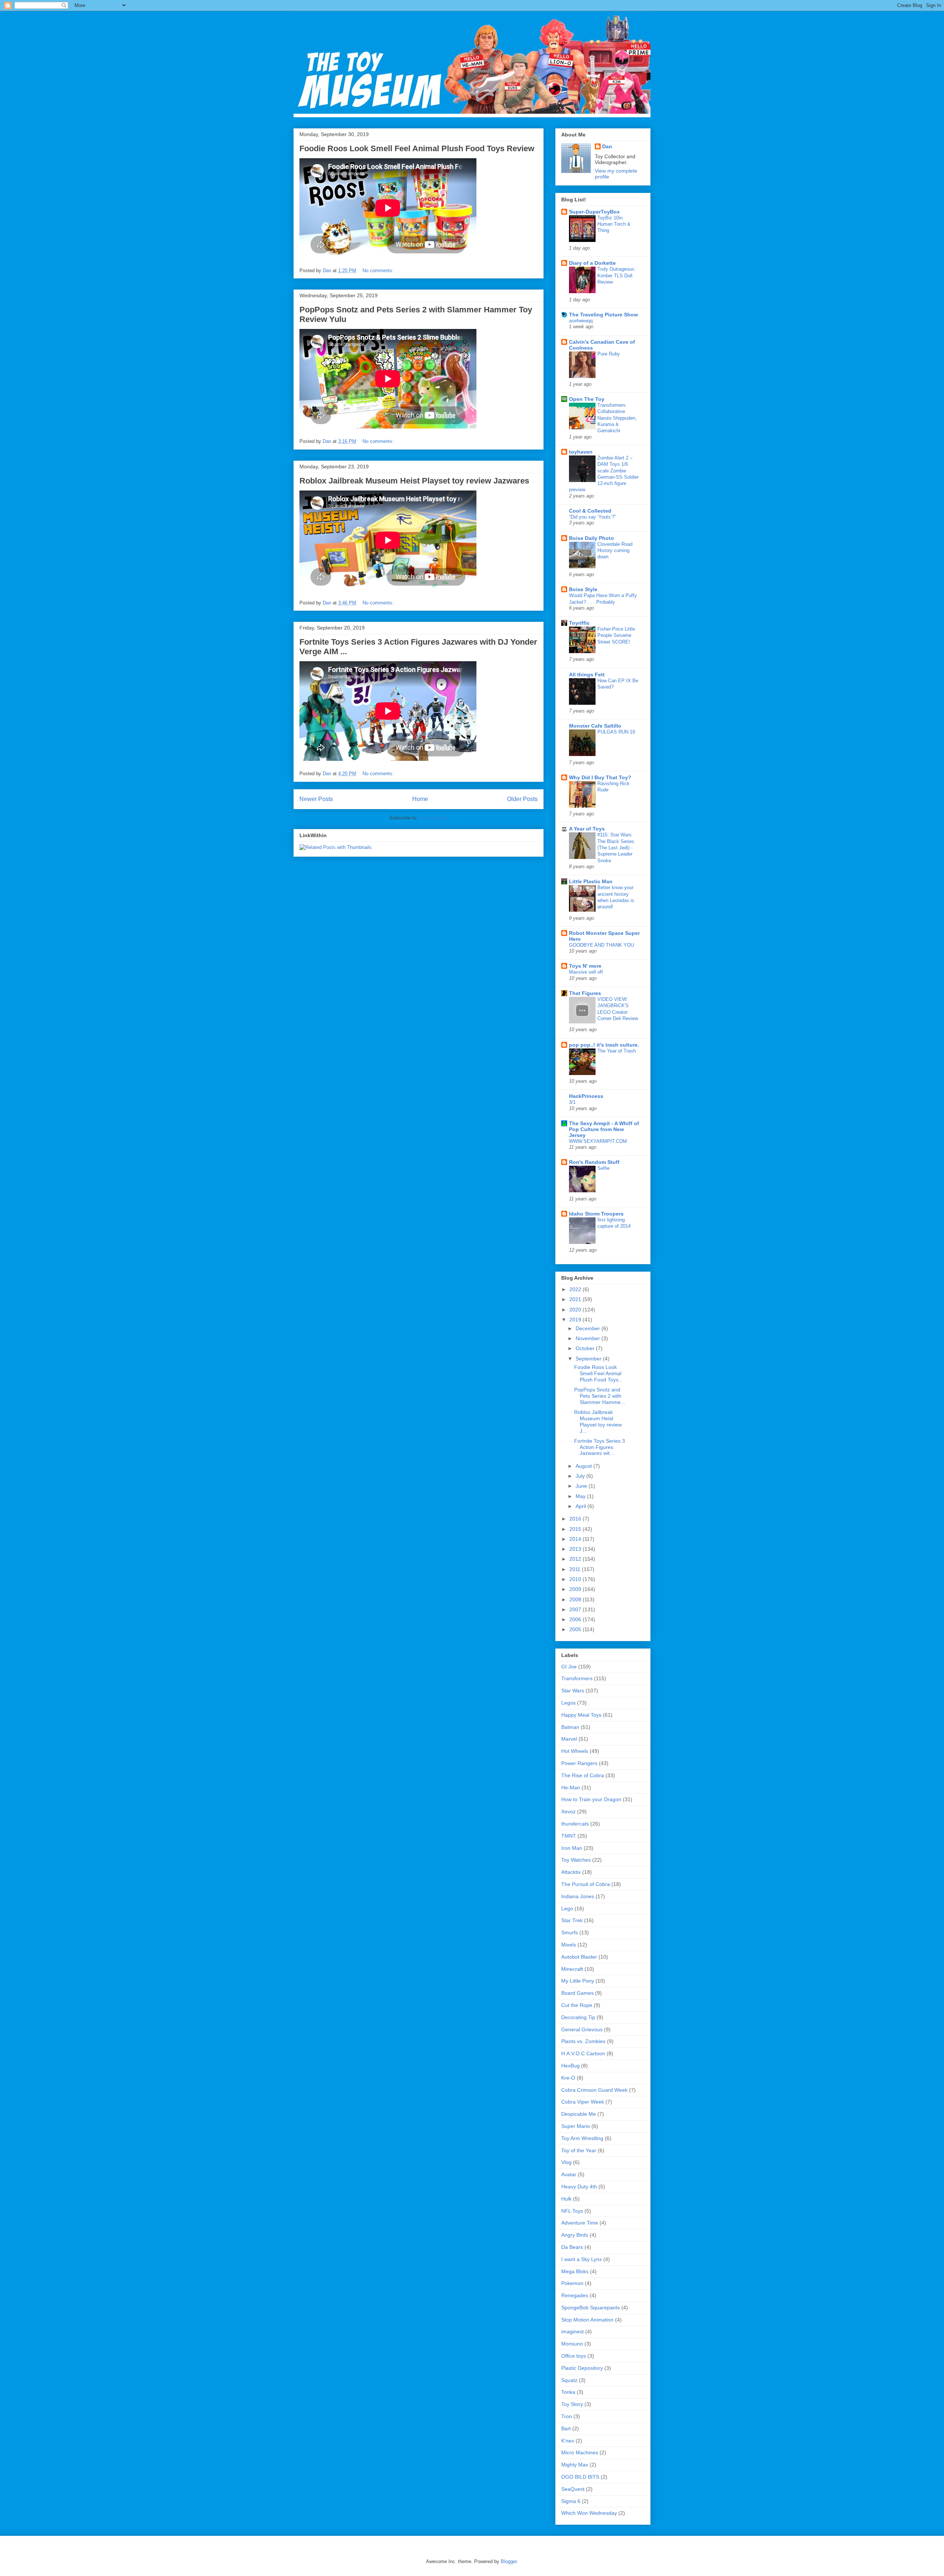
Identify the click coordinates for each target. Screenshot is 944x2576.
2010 (576, 1579)
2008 (576, 1599)
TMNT (569, 1836)
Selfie (603, 1168)
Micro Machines (580, 2452)
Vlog (566, 2162)
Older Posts (522, 799)
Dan (607, 146)
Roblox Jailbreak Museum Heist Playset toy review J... (598, 1421)
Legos (568, 1703)
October (586, 1348)
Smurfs (570, 1932)
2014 (576, 1539)
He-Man (571, 1788)
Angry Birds (575, 2235)
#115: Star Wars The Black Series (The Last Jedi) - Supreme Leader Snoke (616, 847)
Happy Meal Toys (581, 1715)
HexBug (570, 2066)
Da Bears (572, 2247)
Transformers (577, 1678)
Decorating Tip (578, 2017)
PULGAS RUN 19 (616, 732)
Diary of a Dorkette (592, 263)
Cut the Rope (577, 2005)
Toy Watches (576, 1860)
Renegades (575, 2295)
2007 (576, 1609)
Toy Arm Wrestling (582, 2138)
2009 (576, 1589)
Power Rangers (579, 1763)
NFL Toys (572, 2211)
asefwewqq (581, 321)
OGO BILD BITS (580, 2477)
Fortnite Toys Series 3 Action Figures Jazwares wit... (600, 1447)
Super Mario (576, 2126)
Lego (567, 1908)
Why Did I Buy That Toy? (600, 777)
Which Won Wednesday (589, 2513)
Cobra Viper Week (583, 2102)
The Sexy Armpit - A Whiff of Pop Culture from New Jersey (604, 1129)
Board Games (577, 1993)
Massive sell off (586, 972)
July (581, 1476)
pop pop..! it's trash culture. (604, 1045)
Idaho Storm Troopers (596, 1214)
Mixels (569, 1945)
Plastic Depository (582, 2368)
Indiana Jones (578, 1896)
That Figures (585, 993)
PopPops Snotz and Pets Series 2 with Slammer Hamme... (600, 1396)
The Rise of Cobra (583, 1775)
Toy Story (572, 2404)
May (581, 1496)
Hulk (566, 2199)
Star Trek (572, 1920)
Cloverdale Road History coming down (615, 551)
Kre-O (568, 2078)
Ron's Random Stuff (594, 1162)
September (589, 1359)
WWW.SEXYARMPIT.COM (598, 1141)
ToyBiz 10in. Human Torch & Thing (614, 224)
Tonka (568, 2392)
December (589, 1328)
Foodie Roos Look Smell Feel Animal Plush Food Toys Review (417, 148)
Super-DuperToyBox (594, 212)
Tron (567, 2416)
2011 (576, 1569)
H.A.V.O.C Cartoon (583, 2053)
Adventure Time (580, 2223)
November (589, 1338)
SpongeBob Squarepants (591, 2308)
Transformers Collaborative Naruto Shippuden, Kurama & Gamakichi (617, 418)
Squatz (569, 2380)
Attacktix (571, 1872)
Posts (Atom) (433, 818)
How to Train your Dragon (591, 1799)
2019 (576, 1320)
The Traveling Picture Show (603, 315)
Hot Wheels (575, 1751)
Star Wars (573, 1691)
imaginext (572, 2331)
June (582, 1486)
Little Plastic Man (591, 881)
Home (420, 799)
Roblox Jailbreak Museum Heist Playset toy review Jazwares (414, 481)
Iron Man (572, 1848)
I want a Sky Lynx (582, 2259)
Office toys (574, 2356)
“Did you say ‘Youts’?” (592, 517)
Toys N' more (585, 966)
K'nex (568, 2441)
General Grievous (582, 2029)
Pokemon (572, 2283)
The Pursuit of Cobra (586, 1884)
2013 (576, 1549)
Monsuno (572, 2344)
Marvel (569, 1739)
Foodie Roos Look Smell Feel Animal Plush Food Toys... (598, 1373)
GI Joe (569, 1667)
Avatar (569, 2174)
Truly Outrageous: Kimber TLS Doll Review (617, 275)
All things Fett (587, 675)
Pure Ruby (609, 354)
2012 (576, 1559)
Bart (566, 2428)
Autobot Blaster (579, 1957)
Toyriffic (579, 623)
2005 (576, 1629)
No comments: (379, 271)
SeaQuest (573, 2489)
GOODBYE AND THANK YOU (601, 945)
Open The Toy (587, 399)
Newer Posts (316, 799)
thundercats (575, 1824)
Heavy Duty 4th (579, 2187)
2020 (576, 1310)
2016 (576, 1519)
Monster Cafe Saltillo (595, 726)
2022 (576, 1289)
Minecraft (572, 1969)
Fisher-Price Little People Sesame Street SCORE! (616, 635)
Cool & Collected (590, 511)
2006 (576, 1619)
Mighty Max (575, 2465)
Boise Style (583, 589)
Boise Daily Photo (591, 538)
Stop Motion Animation (587, 2320)
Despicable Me (579, 2114)
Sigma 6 (571, 2501)
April (582, 1506)
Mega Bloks (575, 2271)
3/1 (572, 1102)
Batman (570, 1727)
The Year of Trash (617, 1051)
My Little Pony (578, 1981)
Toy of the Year (579, 2150)
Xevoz (568, 1811)
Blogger (509, 2561)
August (584, 1466)
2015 (576, 1529)
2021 (576, 1299)
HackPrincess (586, 1096)
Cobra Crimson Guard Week (594, 2090)
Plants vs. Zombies (583, 2041)
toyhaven (581, 452)
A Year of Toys (587, 829)
